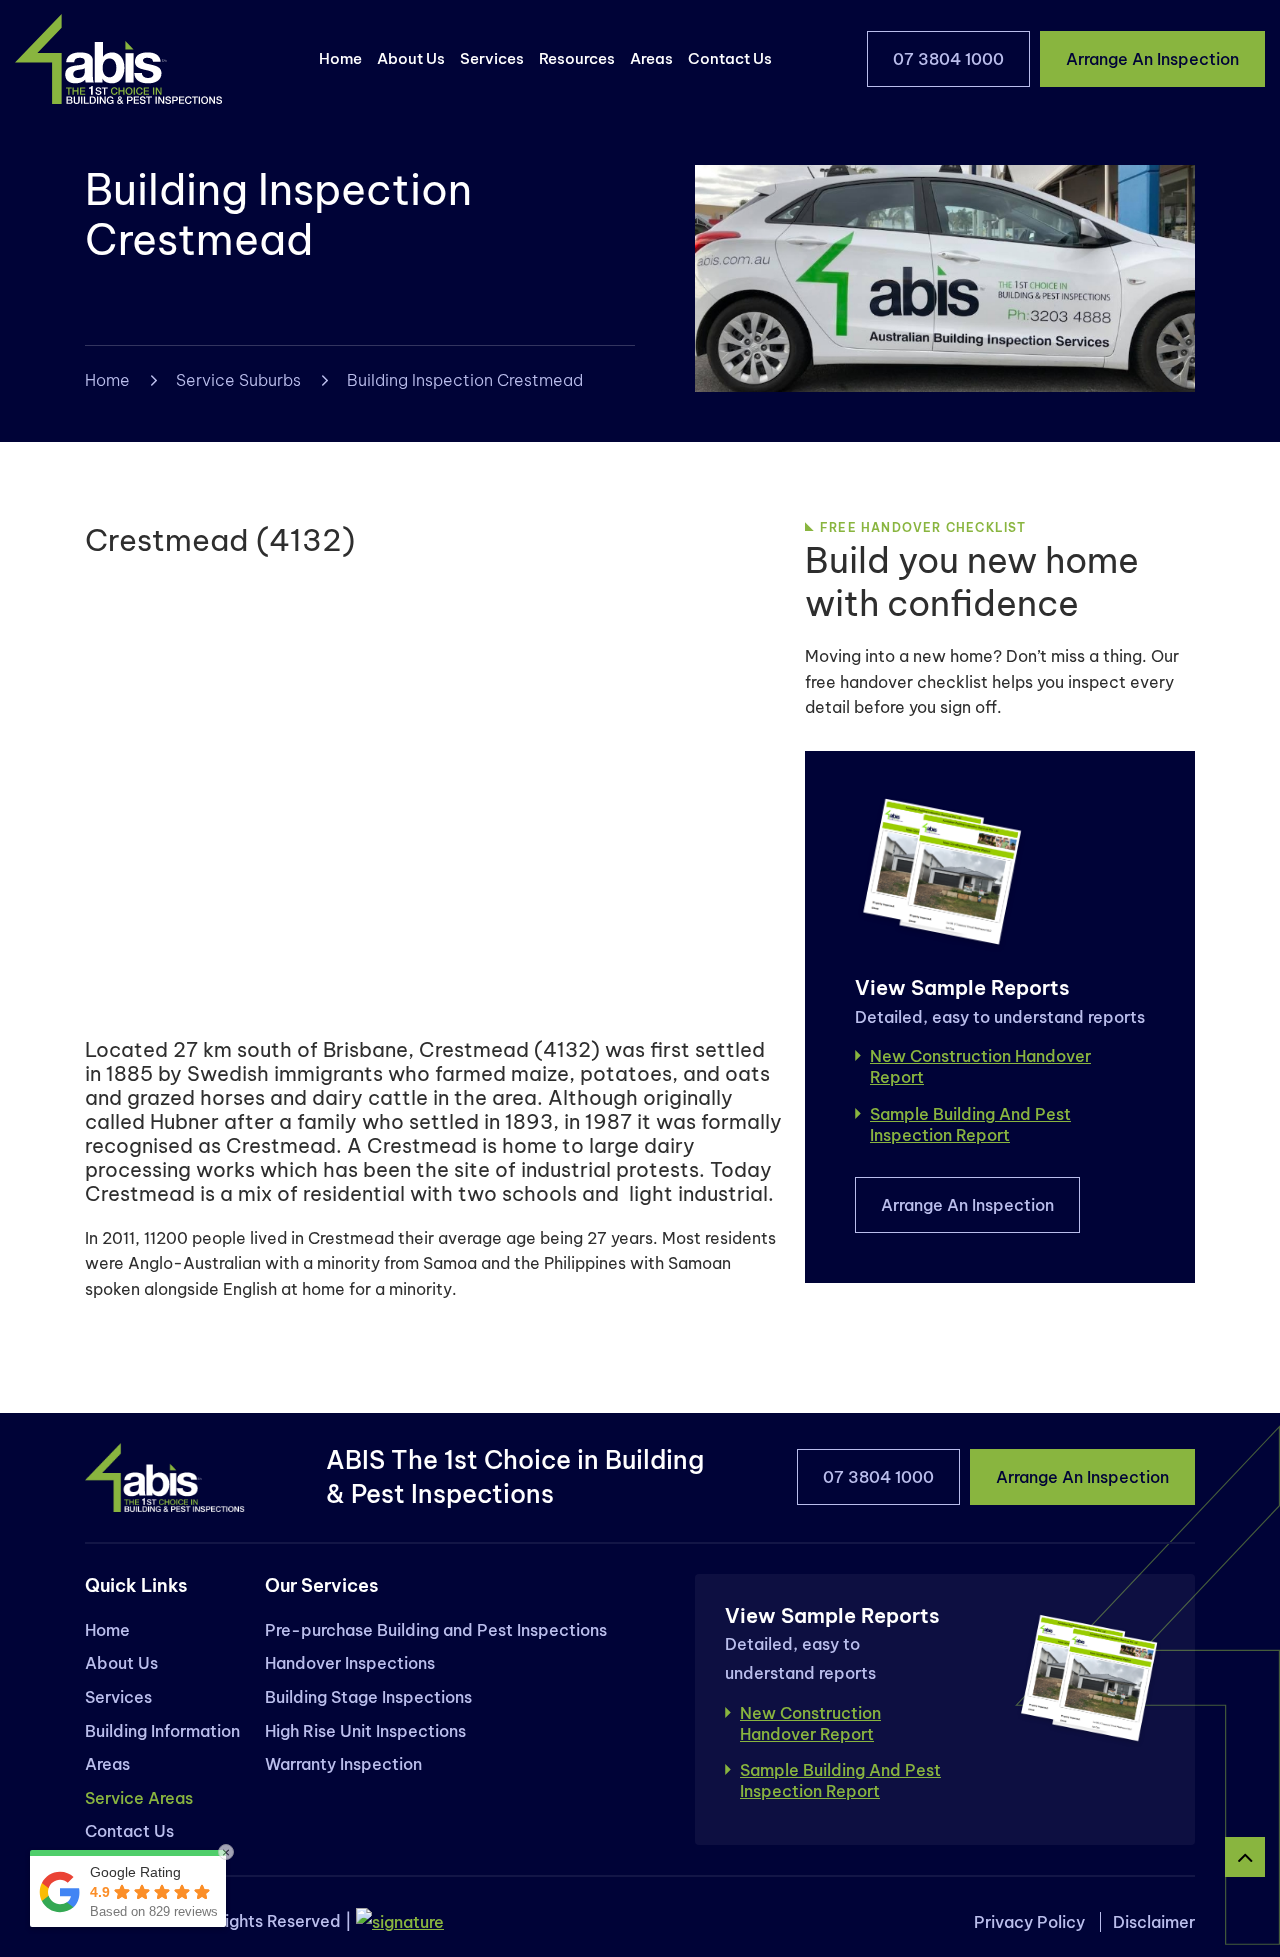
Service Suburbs (238, 380)
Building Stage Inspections (368, 1697)
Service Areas (139, 1798)
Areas (651, 58)
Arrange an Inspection (1152, 59)
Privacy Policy (1029, 1922)
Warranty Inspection (343, 1764)
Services (492, 58)
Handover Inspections (350, 1663)
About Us (411, 58)
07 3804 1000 (948, 59)
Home (340, 58)
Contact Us (730, 58)
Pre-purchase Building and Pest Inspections (436, 1630)
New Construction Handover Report (980, 1066)
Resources (577, 58)
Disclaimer (1154, 1922)
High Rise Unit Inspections (365, 1731)
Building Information (162, 1731)
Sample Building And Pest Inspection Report (970, 1124)
